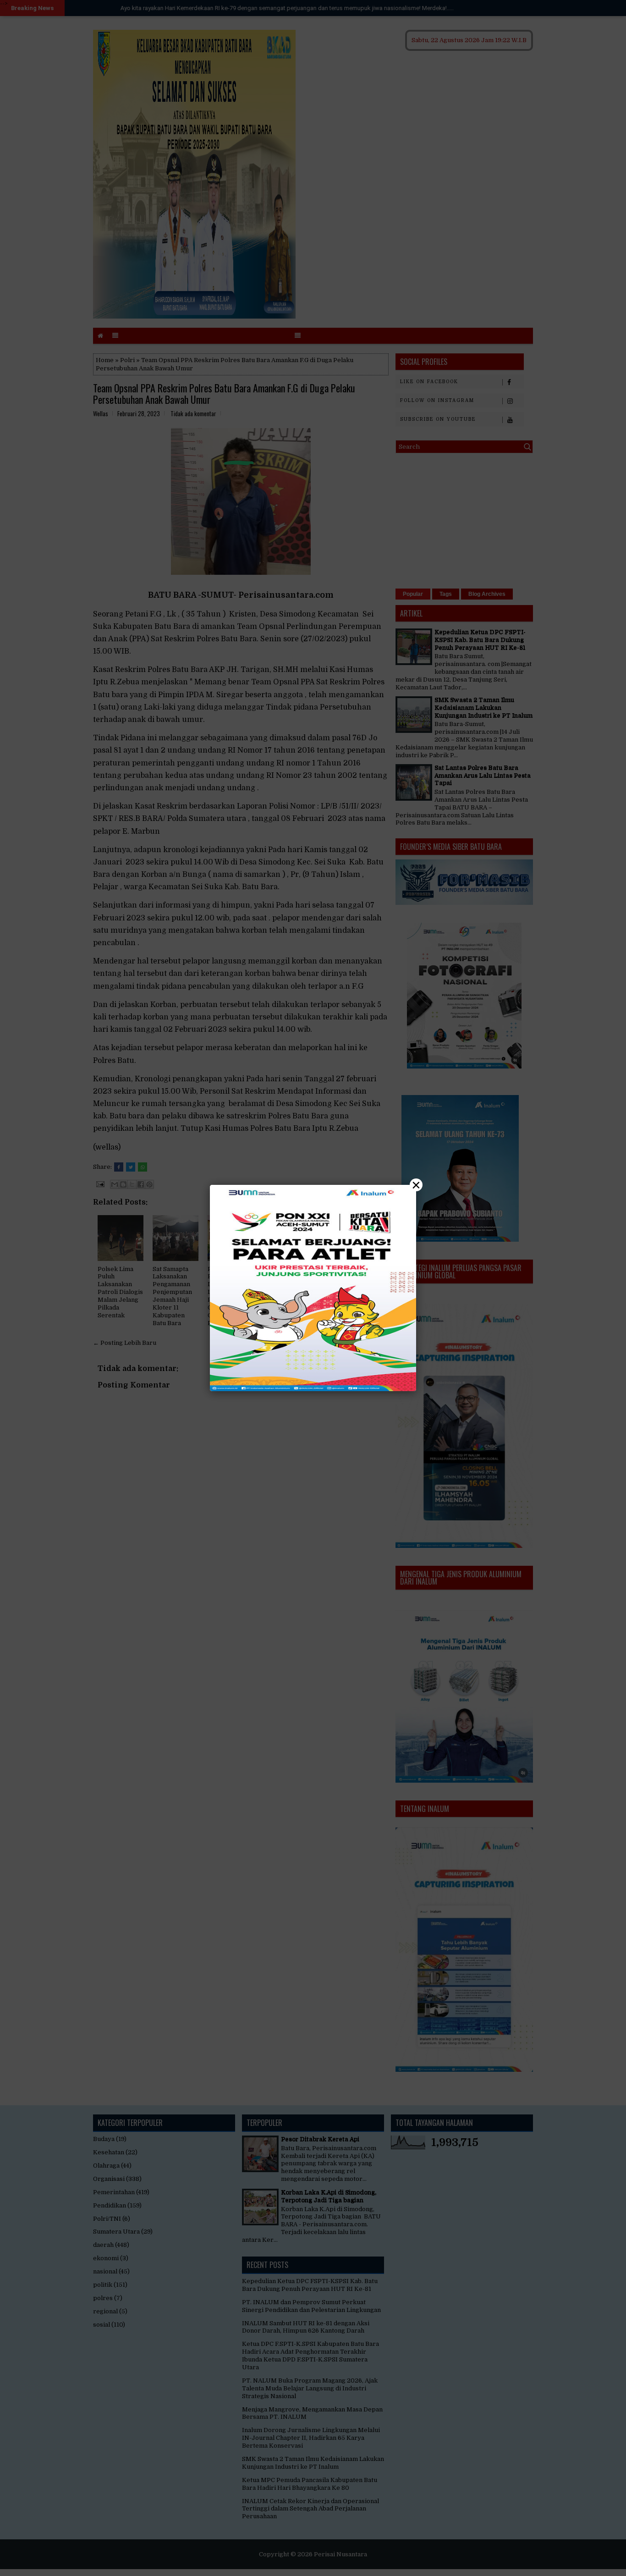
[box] (313, 1288)
